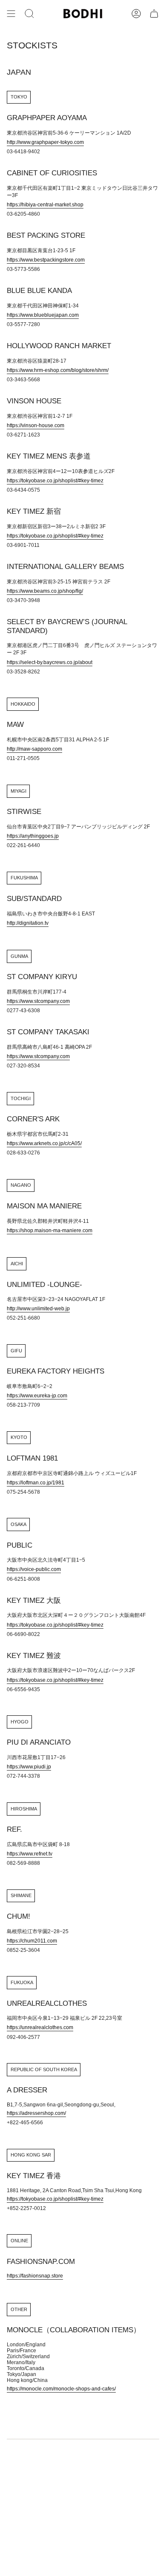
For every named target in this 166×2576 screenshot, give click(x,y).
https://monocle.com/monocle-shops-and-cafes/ (61, 2389)
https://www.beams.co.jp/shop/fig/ (45, 591)
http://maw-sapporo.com (34, 749)
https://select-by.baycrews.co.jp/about (50, 662)
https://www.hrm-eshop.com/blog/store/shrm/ (58, 370)
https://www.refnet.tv (30, 1854)
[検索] (29, 14)
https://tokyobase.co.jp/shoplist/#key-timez (55, 481)
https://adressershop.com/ (36, 2113)
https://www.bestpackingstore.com (46, 260)
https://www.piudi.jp (29, 1767)
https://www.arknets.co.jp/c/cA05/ (44, 1143)
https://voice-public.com (34, 1569)
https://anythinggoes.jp (33, 836)
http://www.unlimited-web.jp (38, 1309)
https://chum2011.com (32, 1941)
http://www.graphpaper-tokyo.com (45, 142)
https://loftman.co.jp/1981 (36, 1483)
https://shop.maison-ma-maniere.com (50, 1230)
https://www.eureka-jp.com (37, 1396)
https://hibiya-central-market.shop (45, 205)
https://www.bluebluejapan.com (43, 315)
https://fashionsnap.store (35, 2276)
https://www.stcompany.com (38, 1001)
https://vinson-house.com (36, 425)
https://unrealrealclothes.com (40, 2027)
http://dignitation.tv (28, 923)
